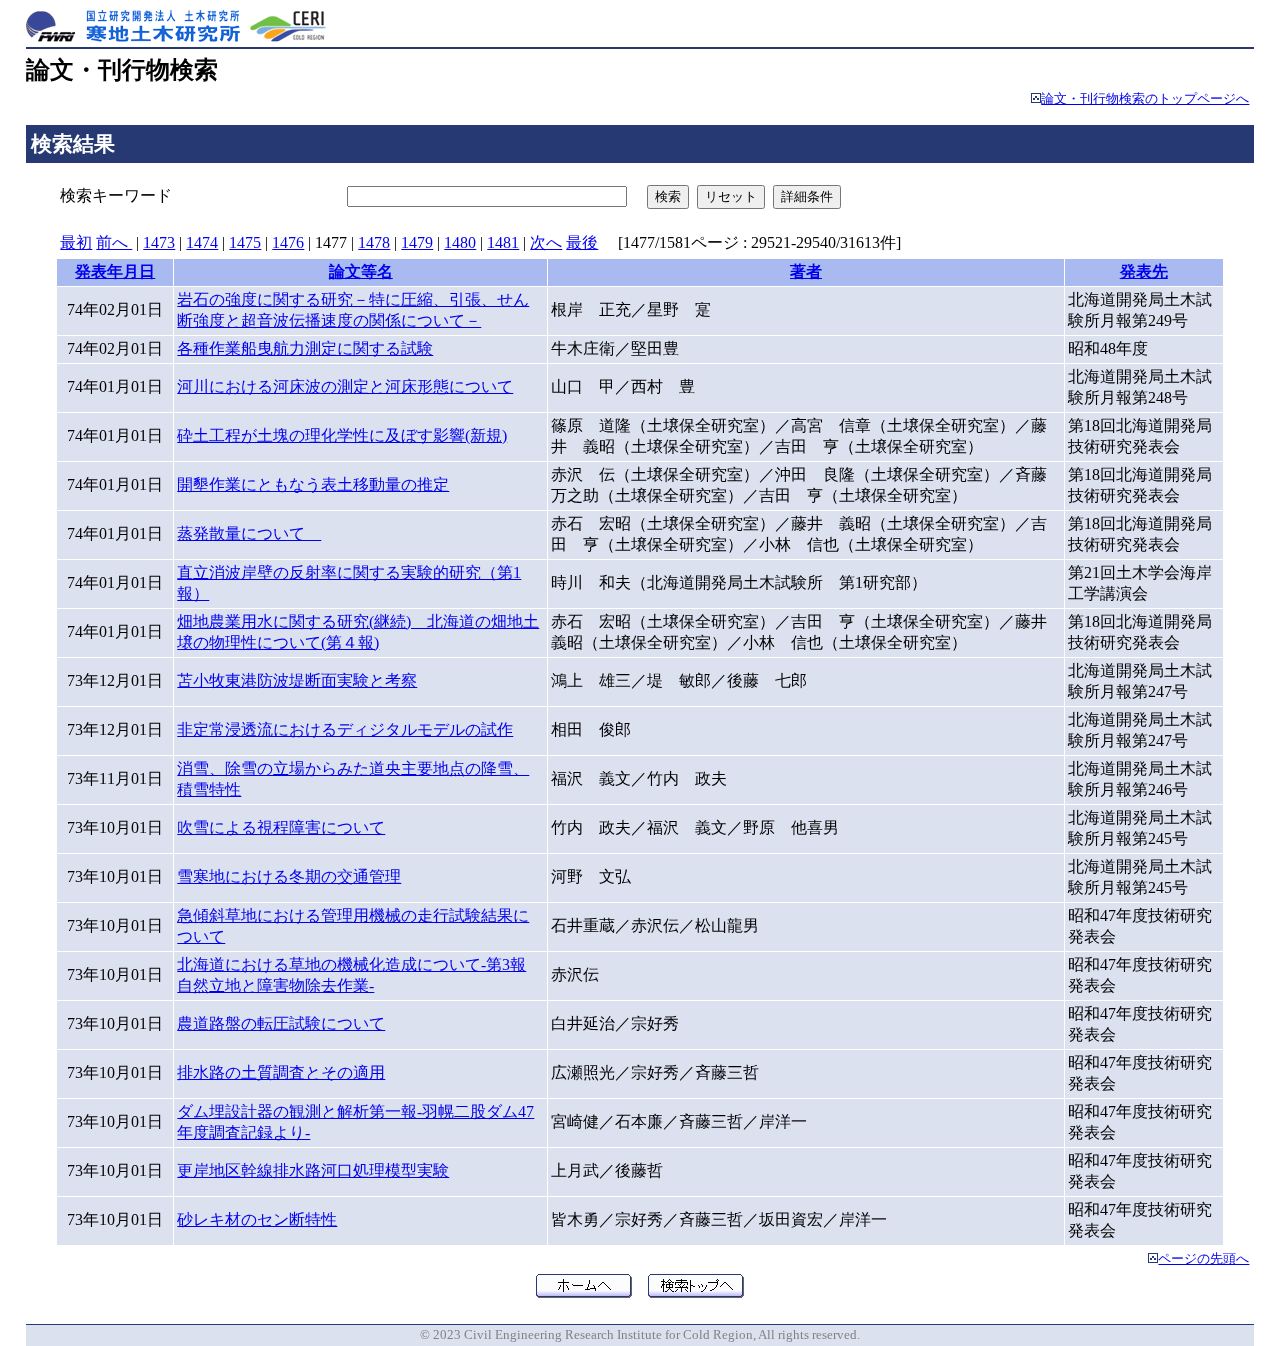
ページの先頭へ (1203, 1259)
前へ (114, 242)
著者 (806, 271)
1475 (245, 242)
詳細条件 (807, 196)
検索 (668, 196)
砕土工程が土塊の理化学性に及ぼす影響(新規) (342, 435)
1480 (460, 242)
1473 (159, 242)
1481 (503, 242)
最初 (76, 242)
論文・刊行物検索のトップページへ (1145, 99)
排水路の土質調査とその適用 (281, 1072)
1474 (202, 242)
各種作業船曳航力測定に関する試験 (305, 348)
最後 (582, 242)
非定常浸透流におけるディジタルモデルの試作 (345, 729)
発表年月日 (115, 271)
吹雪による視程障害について (281, 827)
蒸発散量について (249, 533)
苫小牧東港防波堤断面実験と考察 (297, 680)
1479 (417, 242)
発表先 (1144, 271)
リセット (731, 196)
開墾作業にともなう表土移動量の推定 (313, 484)
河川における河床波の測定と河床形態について (345, 386)
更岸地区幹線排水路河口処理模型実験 (313, 1170)
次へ (546, 242)
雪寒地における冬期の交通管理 (289, 876)
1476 (288, 242)
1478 (374, 242)
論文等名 (361, 271)
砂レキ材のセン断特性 (257, 1219)
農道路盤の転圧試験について (281, 1023)
